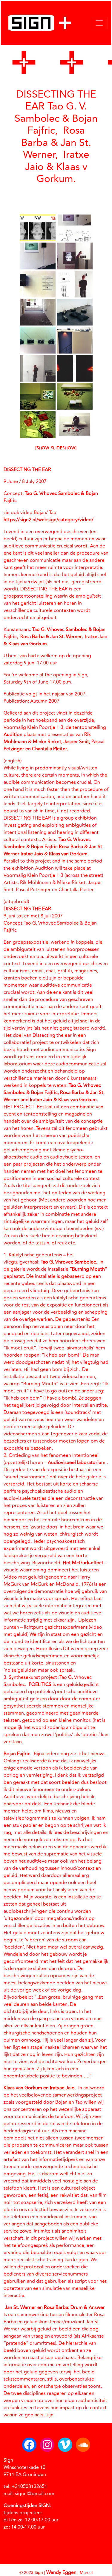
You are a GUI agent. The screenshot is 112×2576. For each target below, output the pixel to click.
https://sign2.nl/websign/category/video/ (49, 520)
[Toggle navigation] (99, 23)
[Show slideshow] (56, 448)
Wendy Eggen (61, 2572)
